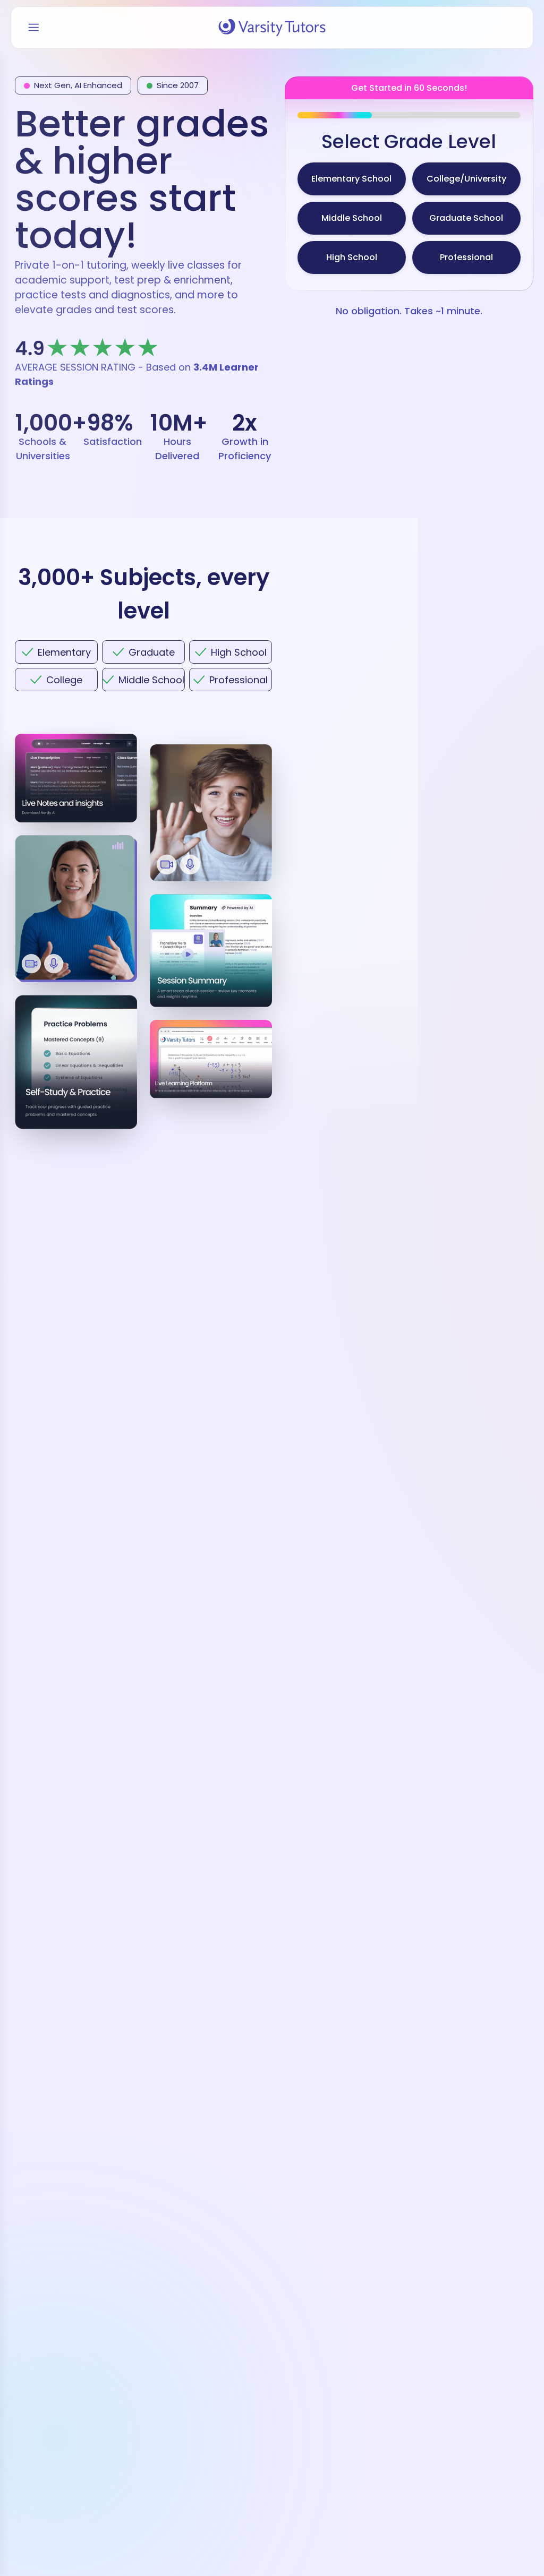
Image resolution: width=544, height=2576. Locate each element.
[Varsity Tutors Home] (272, 28)
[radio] (352, 179)
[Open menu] (34, 28)
